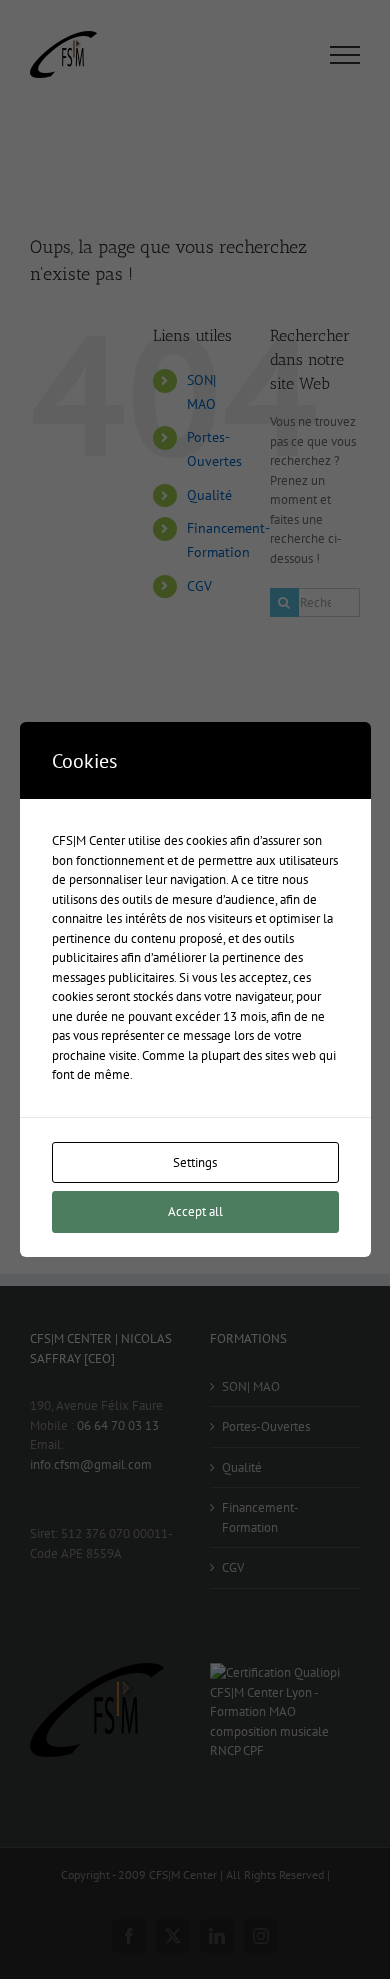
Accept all (195, 1211)
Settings (195, 1162)
